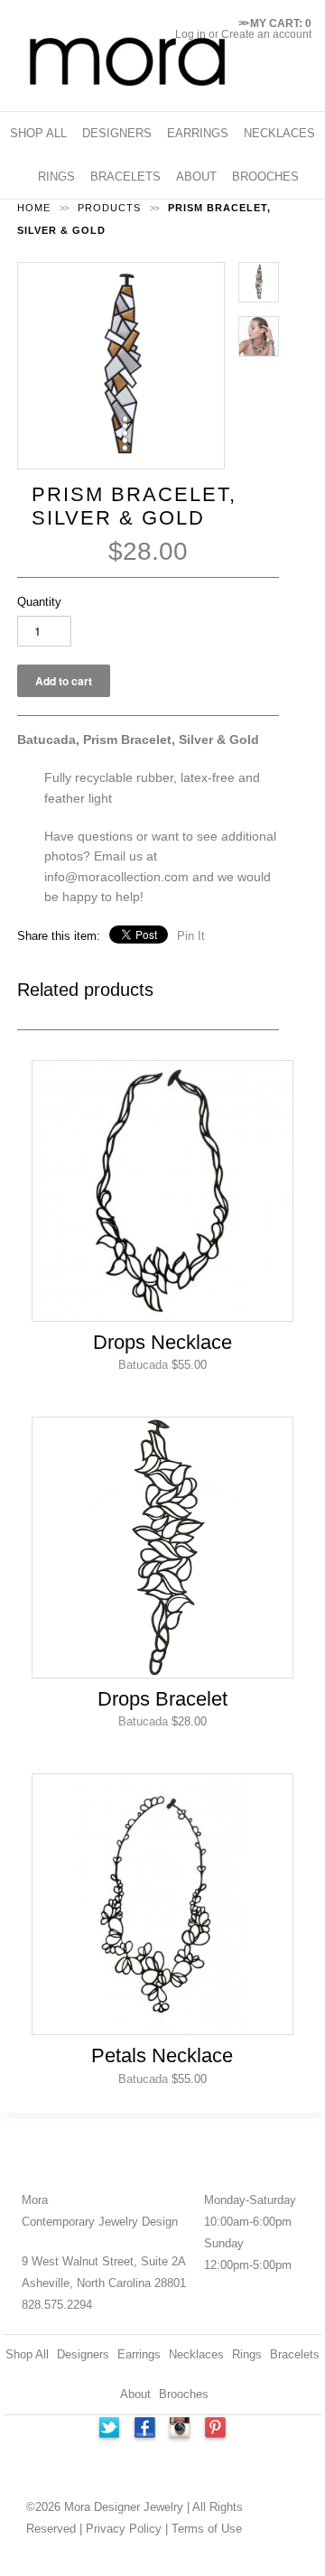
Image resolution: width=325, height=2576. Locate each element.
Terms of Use (207, 2529)
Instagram (181, 2430)
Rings (247, 2354)
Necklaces (196, 2354)
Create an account (266, 34)
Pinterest (217, 2430)
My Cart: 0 (275, 23)
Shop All (27, 2354)
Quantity (39, 602)
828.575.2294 (57, 2305)
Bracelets (295, 2354)
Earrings (139, 2354)
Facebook (144, 2430)
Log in (190, 34)
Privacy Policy (124, 2529)
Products (109, 208)
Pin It (191, 936)
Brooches (184, 2394)
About (135, 2394)
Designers (83, 2354)
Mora (35, 2200)
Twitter (108, 2430)
